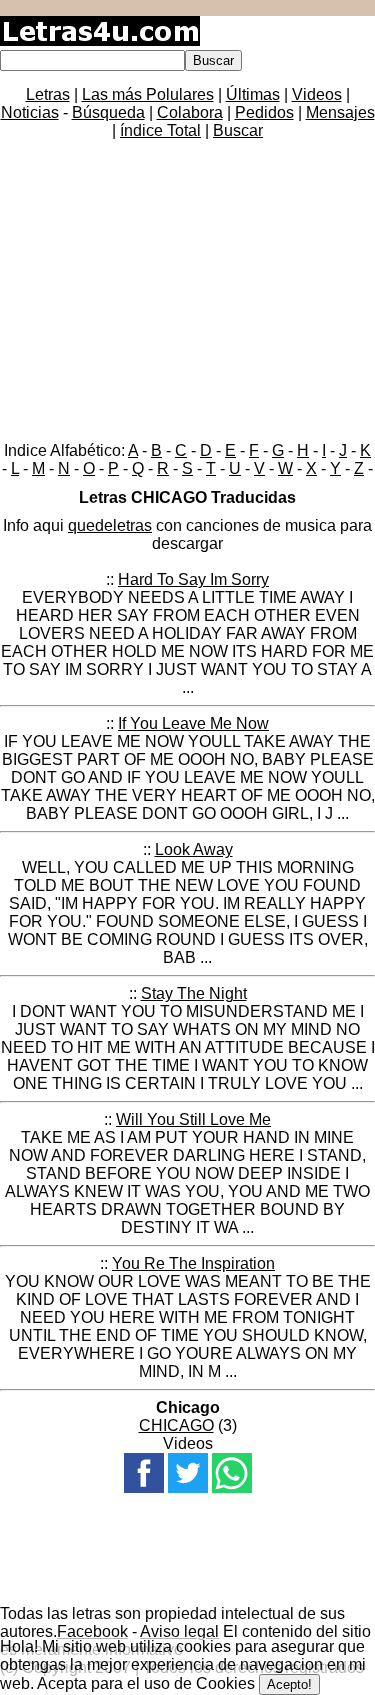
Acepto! (289, 1684)
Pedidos (264, 112)
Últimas (253, 94)
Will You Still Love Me (193, 1119)
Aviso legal (179, 1631)
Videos (317, 94)
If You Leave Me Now (193, 723)
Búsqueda (108, 112)
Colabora (190, 112)
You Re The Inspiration (193, 1263)
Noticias (30, 112)
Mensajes (340, 112)
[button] (144, 1473)
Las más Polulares (148, 94)
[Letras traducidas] (100, 40)
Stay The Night (194, 993)
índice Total (160, 130)
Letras (48, 94)
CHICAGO (176, 1425)
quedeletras (110, 525)
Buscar (238, 130)
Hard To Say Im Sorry (193, 579)
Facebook (92, 1631)
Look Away (194, 849)
